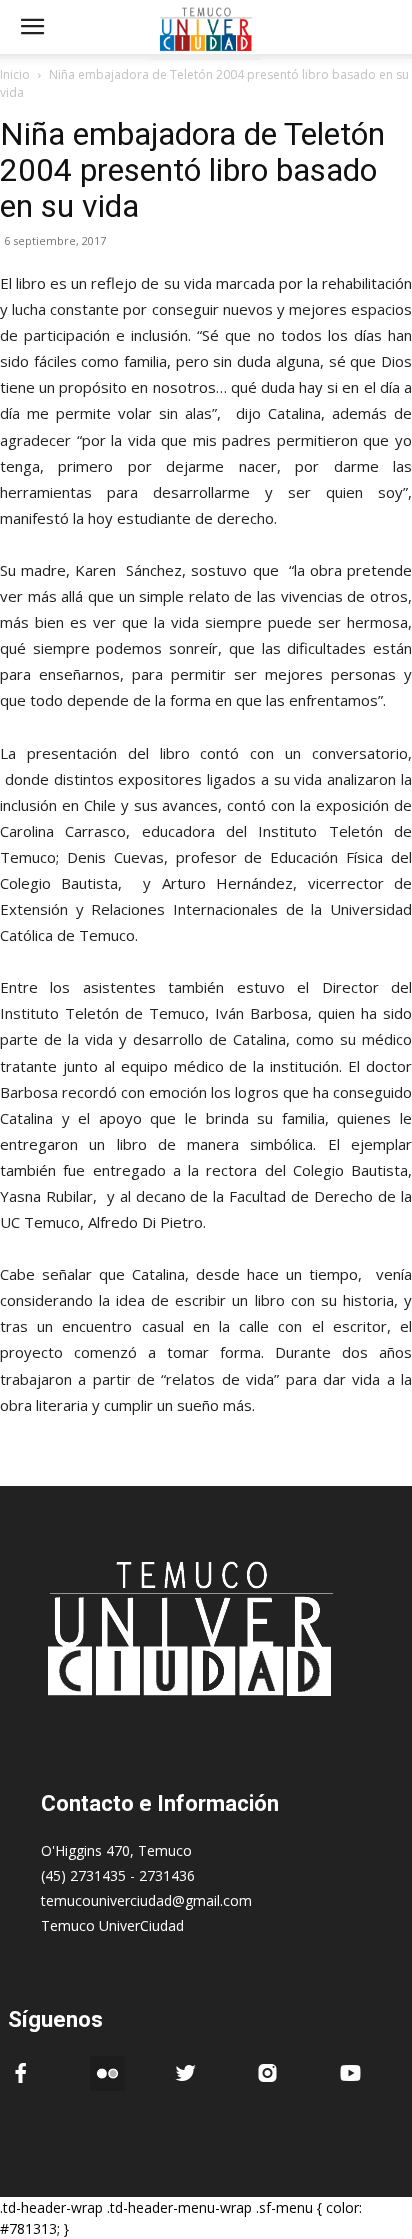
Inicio (15, 74)
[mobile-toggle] (32, 27)
